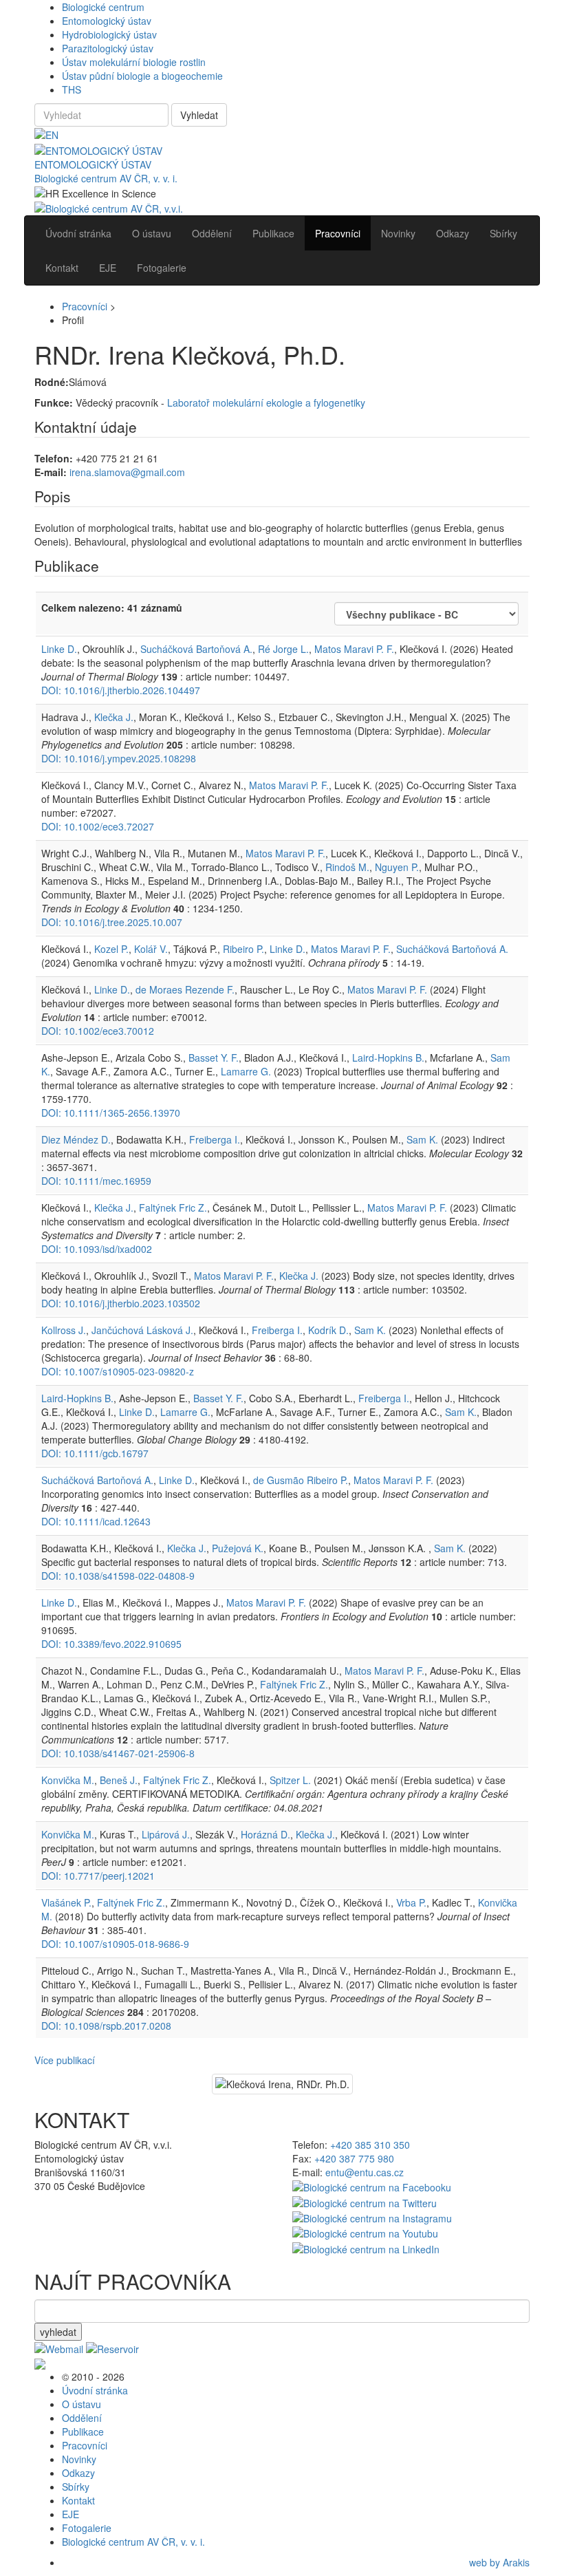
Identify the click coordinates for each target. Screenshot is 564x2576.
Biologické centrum (103, 7)
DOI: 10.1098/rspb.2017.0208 (106, 2026)
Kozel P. (111, 949)
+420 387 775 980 (354, 2158)
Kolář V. (151, 949)
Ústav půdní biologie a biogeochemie (142, 76)
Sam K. (422, 1139)
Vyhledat (199, 115)
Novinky (79, 2459)
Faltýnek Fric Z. (173, 1207)
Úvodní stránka (95, 2390)
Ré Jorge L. (283, 649)
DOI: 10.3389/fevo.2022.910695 (111, 1644)
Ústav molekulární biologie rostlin (134, 62)
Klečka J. (114, 717)
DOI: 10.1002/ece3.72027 (98, 826)
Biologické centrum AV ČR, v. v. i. (106, 178)
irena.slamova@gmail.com (127, 472)
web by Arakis (499, 2562)
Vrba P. (411, 1902)
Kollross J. (64, 1330)
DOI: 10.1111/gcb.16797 (95, 1453)
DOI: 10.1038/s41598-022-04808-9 (118, 1576)
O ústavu (82, 2404)
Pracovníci (85, 306)
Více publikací (65, 2060)
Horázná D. (265, 1834)
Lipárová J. (166, 1834)
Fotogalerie (87, 2528)
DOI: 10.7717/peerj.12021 (98, 1876)
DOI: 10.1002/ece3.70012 (98, 1031)
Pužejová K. (238, 1548)
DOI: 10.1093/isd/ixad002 (97, 1249)
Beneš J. (119, 1780)
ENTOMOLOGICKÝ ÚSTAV (93, 164)
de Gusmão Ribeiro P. (301, 1480)
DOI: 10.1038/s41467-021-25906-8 (118, 1753)
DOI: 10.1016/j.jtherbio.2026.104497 (121, 690)
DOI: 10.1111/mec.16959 (96, 1181)
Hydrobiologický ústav (109, 34)
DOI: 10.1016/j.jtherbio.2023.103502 (121, 1303)
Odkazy (78, 2473)
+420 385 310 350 (370, 2145)
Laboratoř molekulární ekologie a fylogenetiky (266, 402)
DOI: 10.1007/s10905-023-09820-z (118, 1371)
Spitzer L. (290, 1780)
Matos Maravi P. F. (354, 649)
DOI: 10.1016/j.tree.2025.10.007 (112, 922)
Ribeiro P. (243, 949)
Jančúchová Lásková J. (142, 1330)
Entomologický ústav (107, 21)
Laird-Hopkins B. (388, 1058)
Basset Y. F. (214, 1058)
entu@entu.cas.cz (365, 2172)
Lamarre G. (246, 1071)
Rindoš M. (347, 867)
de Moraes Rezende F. (185, 989)
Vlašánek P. (66, 1902)
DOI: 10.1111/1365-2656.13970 (111, 1113)
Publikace (83, 2432)
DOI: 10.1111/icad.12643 (96, 1521)
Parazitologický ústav (108, 48)
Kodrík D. (328, 1330)
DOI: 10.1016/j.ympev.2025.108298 (119, 758)
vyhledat (58, 2332)
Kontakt (78, 2500)
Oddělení (82, 2418)
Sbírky (76, 2487)
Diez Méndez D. (76, 1139)
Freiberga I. (215, 1139)
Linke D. (59, 649)
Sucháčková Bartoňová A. (196, 649)
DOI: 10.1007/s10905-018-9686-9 (115, 1944)
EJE (70, 2514)
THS (72, 89)
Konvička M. (68, 1780)
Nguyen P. (397, 867)
